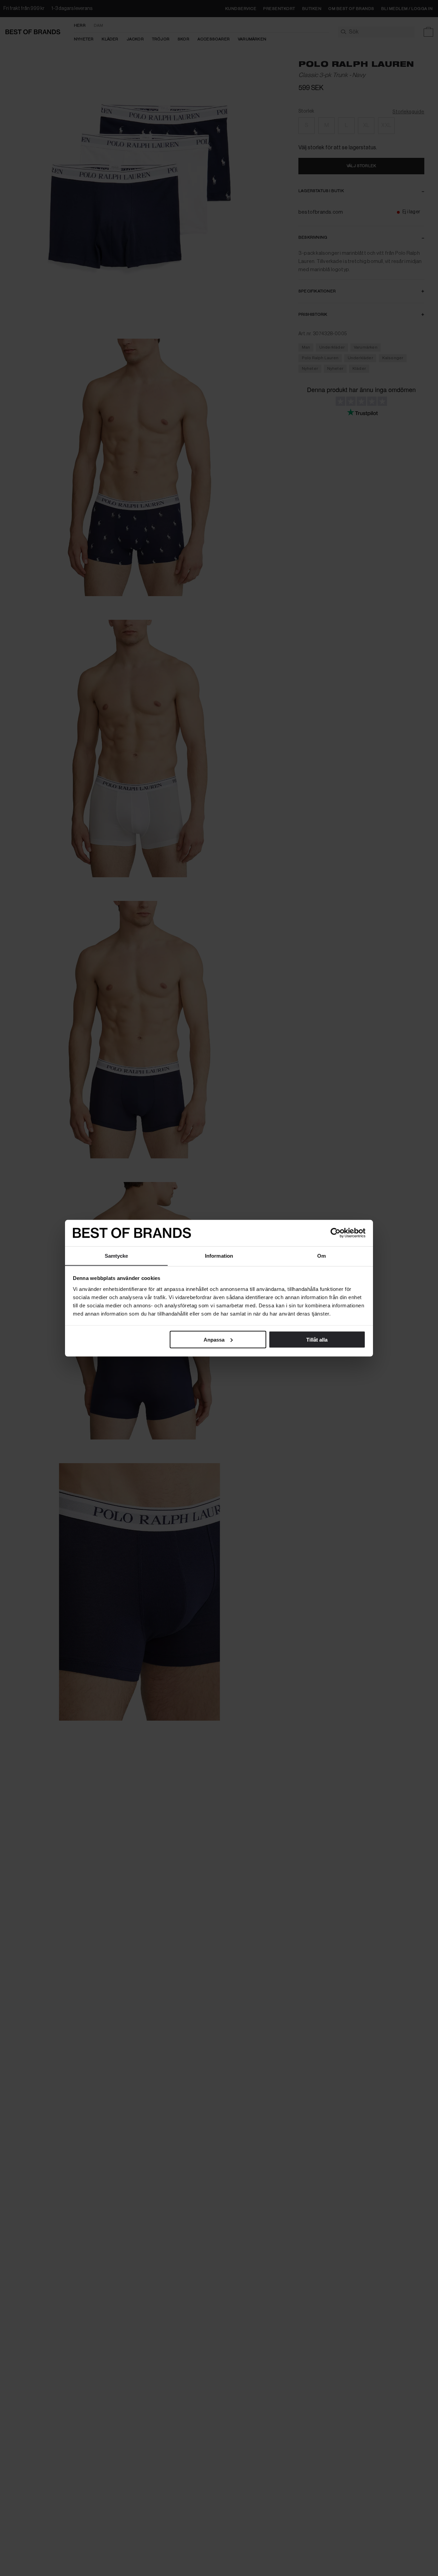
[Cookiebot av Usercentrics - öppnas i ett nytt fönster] (336, 1233)
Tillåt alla (317, 1339)
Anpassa (214, 1339)
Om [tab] (321, 1255)
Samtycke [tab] (117, 1255)
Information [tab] (219, 1255)
